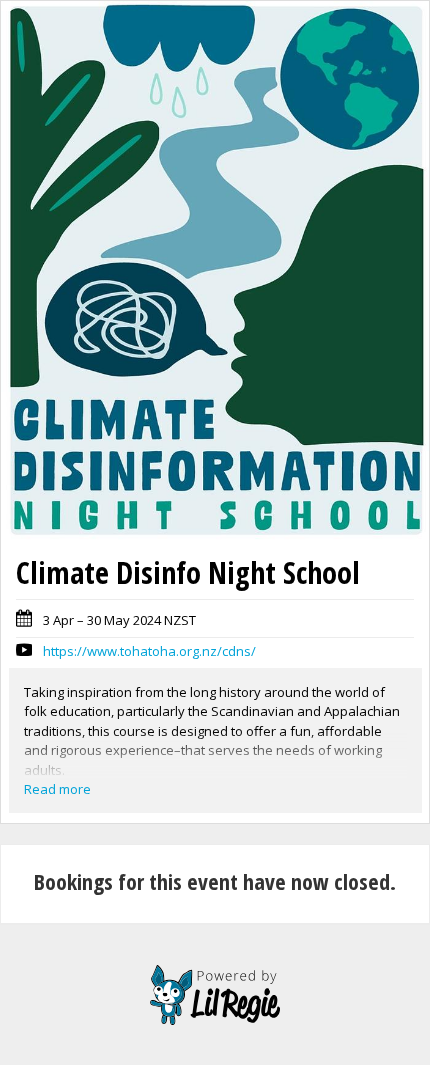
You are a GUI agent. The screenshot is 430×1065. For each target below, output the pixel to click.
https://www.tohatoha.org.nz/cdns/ (149, 651)
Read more (57, 789)
